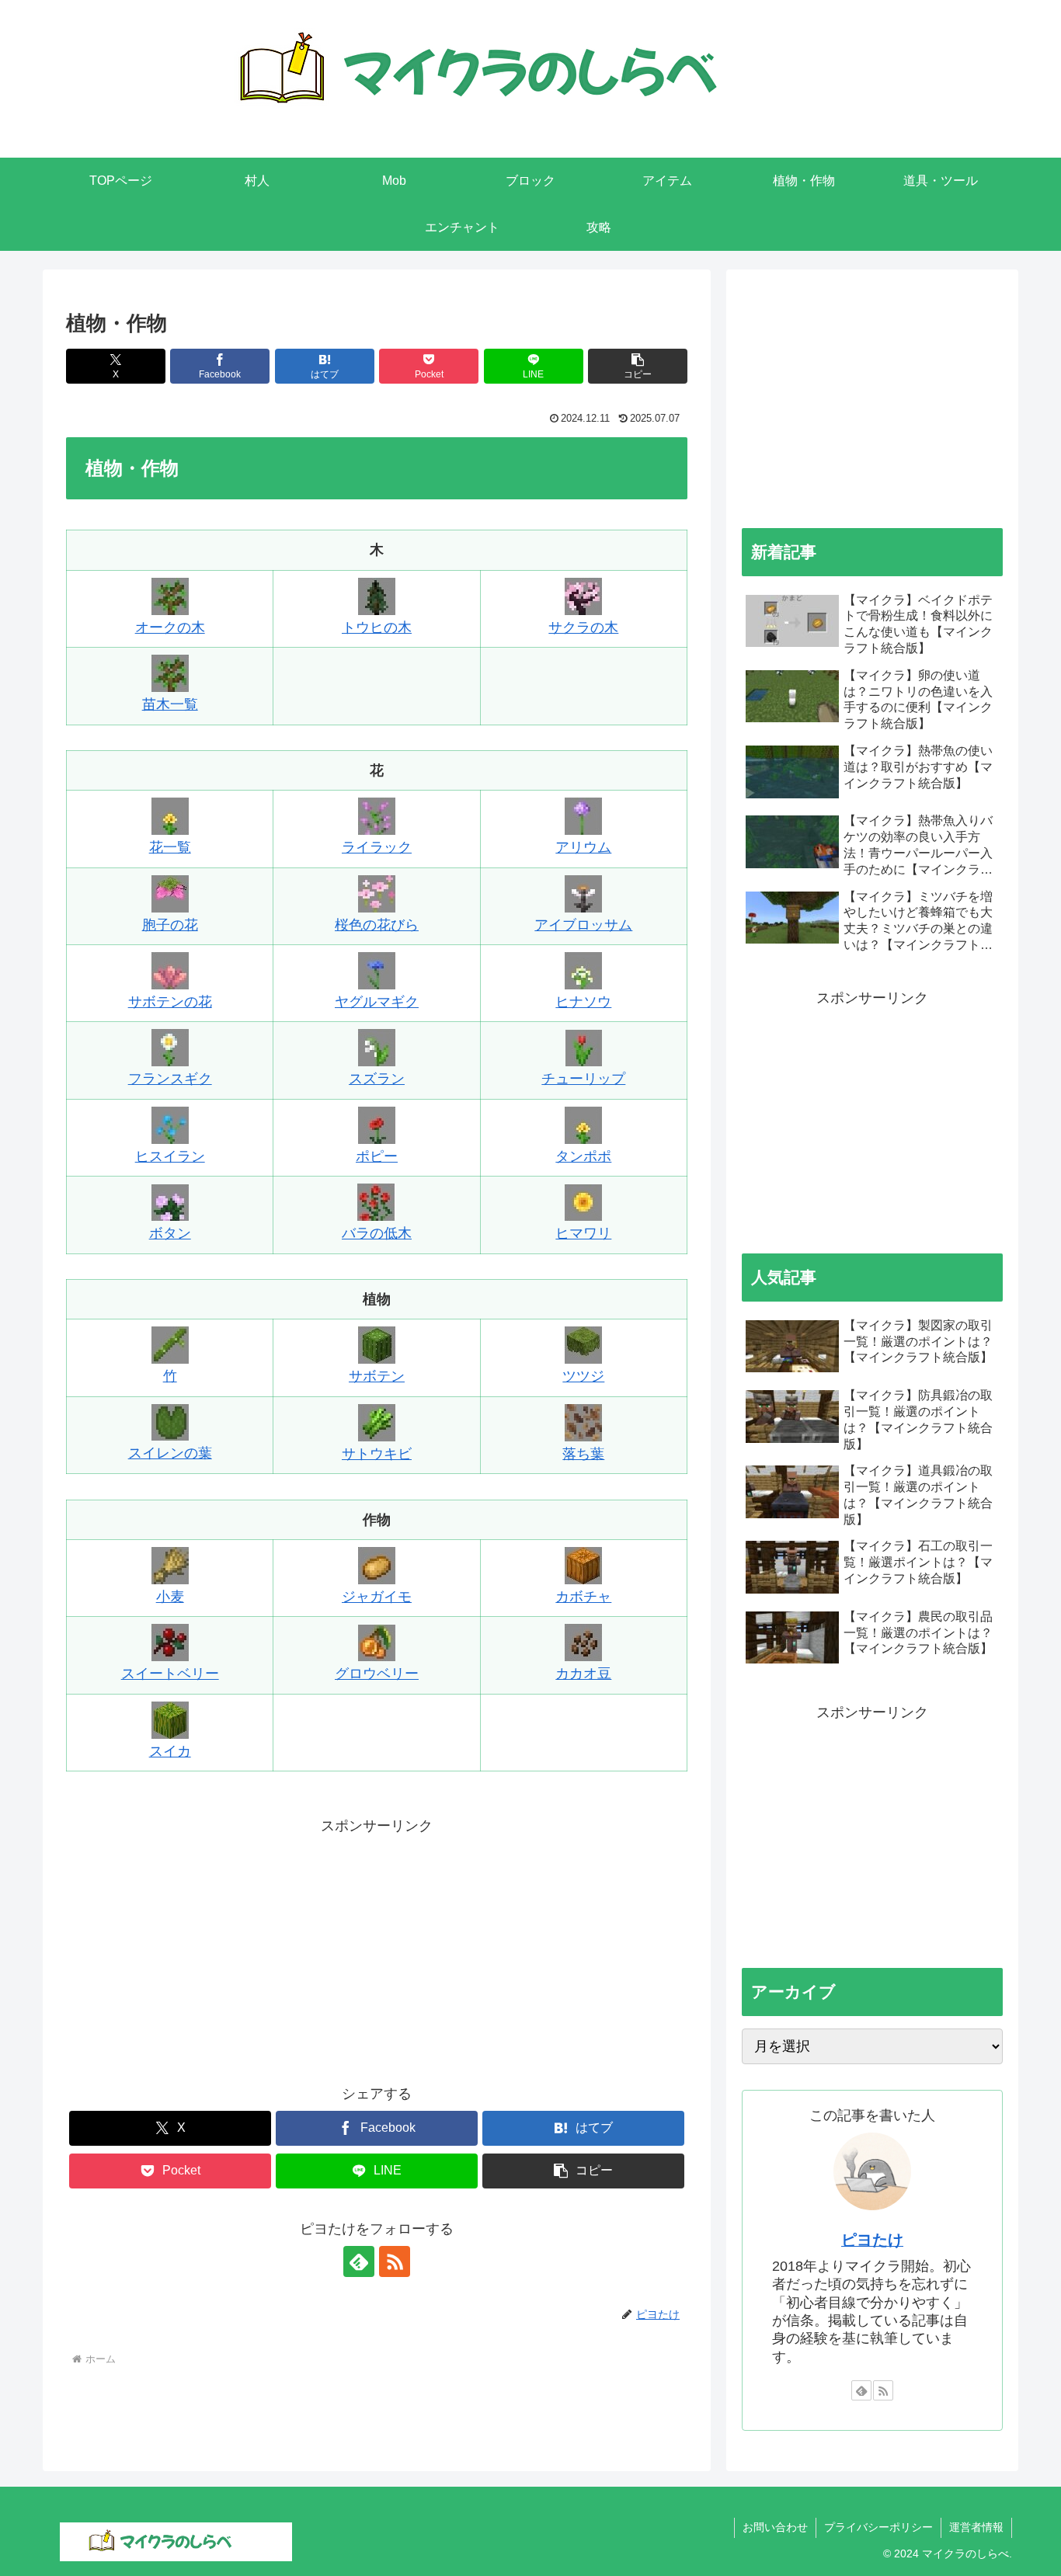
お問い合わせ (775, 2527)
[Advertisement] (377, 1948)
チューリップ (583, 1079)
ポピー (377, 1156)
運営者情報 (976, 2527)
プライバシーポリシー (878, 2527)
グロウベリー (377, 1674)
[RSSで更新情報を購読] (395, 2261)
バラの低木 (377, 1233)
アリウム (583, 847)
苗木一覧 (170, 704)
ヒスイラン (170, 1156)
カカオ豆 (583, 1674)
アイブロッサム (583, 925)
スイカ (170, 1751)
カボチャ (583, 1597)
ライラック (377, 847)
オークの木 (170, 627)
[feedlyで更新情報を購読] (359, 2261)
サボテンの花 (170, 1002)
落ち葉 (583, 1454)
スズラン (377, 1079)
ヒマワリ (583, 1233)
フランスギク (170, 1079)
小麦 (170, 1597)
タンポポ (583, 1156)
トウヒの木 (377, 627)
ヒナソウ (583, 1002)
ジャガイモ (377, 1597)
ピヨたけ (872, 2240)
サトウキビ (377, 1454)
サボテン (377, 1376)
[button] (638, 366)
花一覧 (170, 847)
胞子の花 (170, 925)
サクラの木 (583, 627)
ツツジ (583, 1376)
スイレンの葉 (170, 1453)
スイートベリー (170, 1674)
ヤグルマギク (377, 1002)
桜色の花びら (377, 925)
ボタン (170, 1233)
